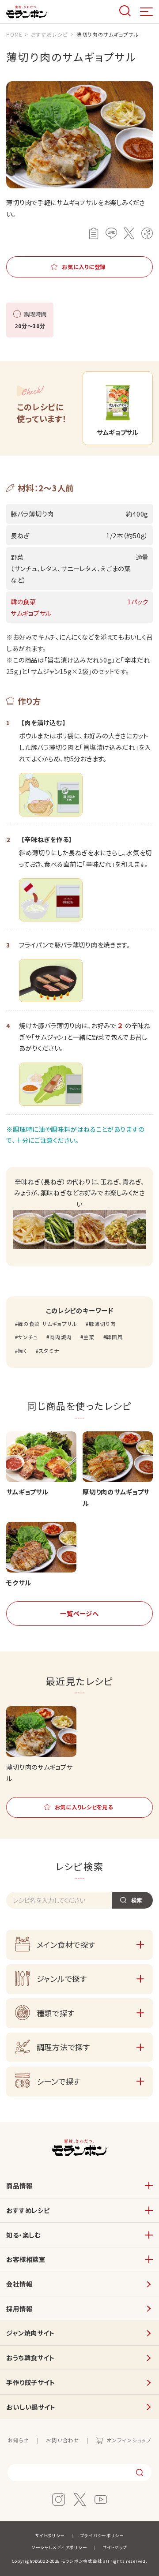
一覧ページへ (79, 1613)
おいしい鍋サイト (31, 2407)
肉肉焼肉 (61, 1337)
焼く (22, 1351)
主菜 (89, 1337)
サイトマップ (115, 2547)
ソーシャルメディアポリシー (59, 2547)
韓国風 (114, 1337)
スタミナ (49, 1351)
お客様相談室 (26, 2259)
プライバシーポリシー (102, 2535)
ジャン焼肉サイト (30, 2333)
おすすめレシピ (28, 2210)
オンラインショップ (129, 2440)
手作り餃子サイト (31, 2382)
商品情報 (19, 2185)
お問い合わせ (62, 2440)
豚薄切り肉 (102, 1324)
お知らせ (18, 2440)
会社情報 (19, 2284)
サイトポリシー (50, 2535)
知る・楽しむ (23, 2235)
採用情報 (19, 2308)
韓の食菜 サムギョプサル (47, 1324)
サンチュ (28, 1337)
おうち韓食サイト (30, 2357)
